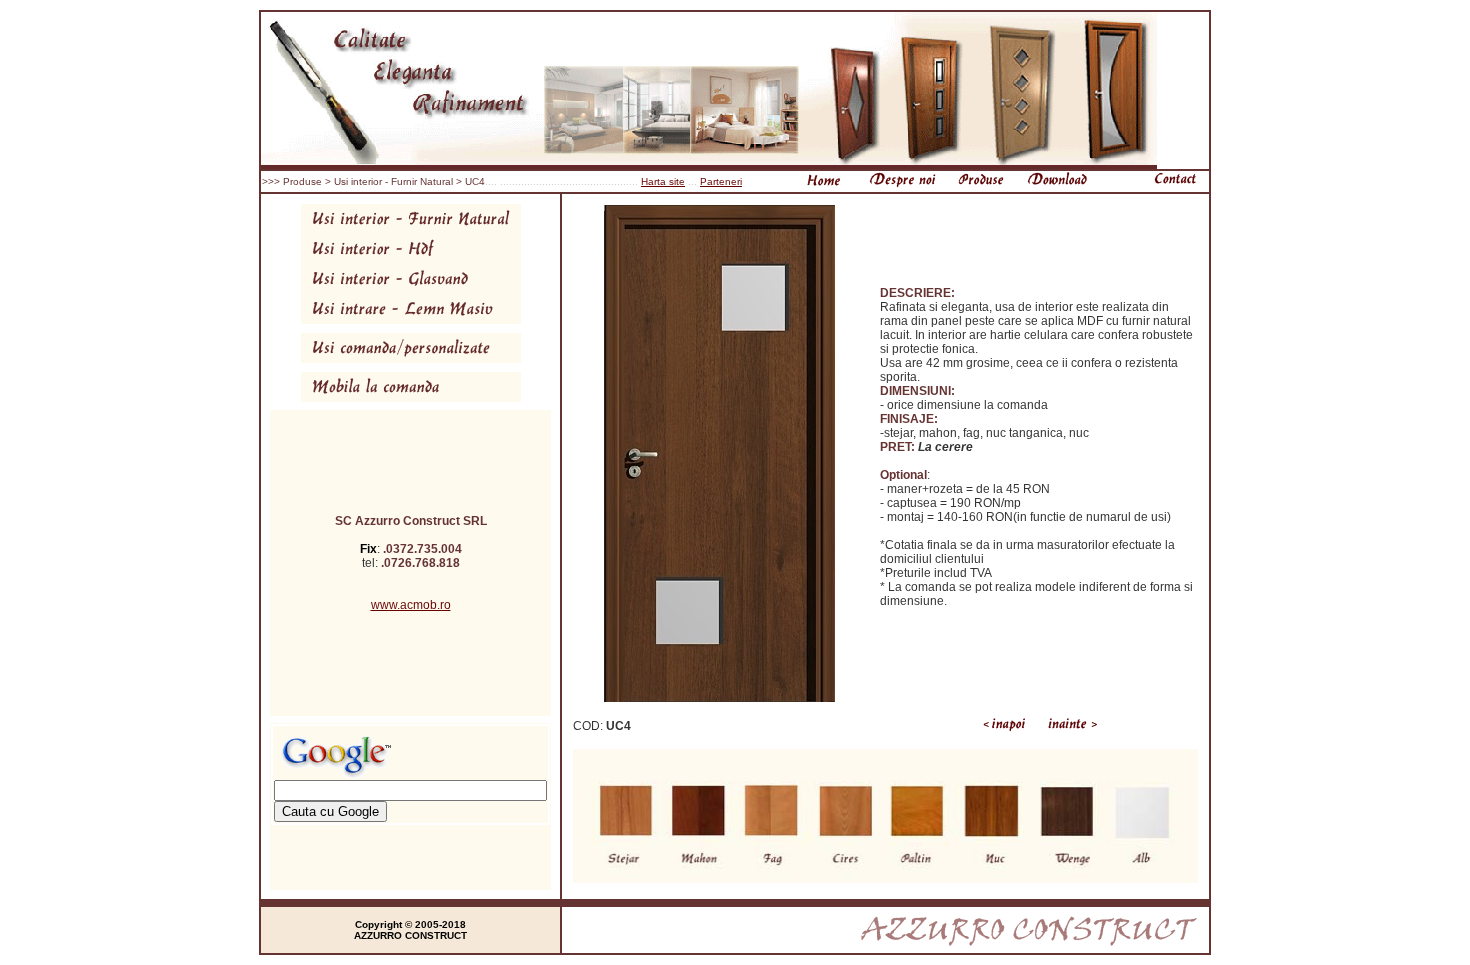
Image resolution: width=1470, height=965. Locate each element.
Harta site (663, 181)
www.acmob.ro (411, 605)
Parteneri (721, 181)
